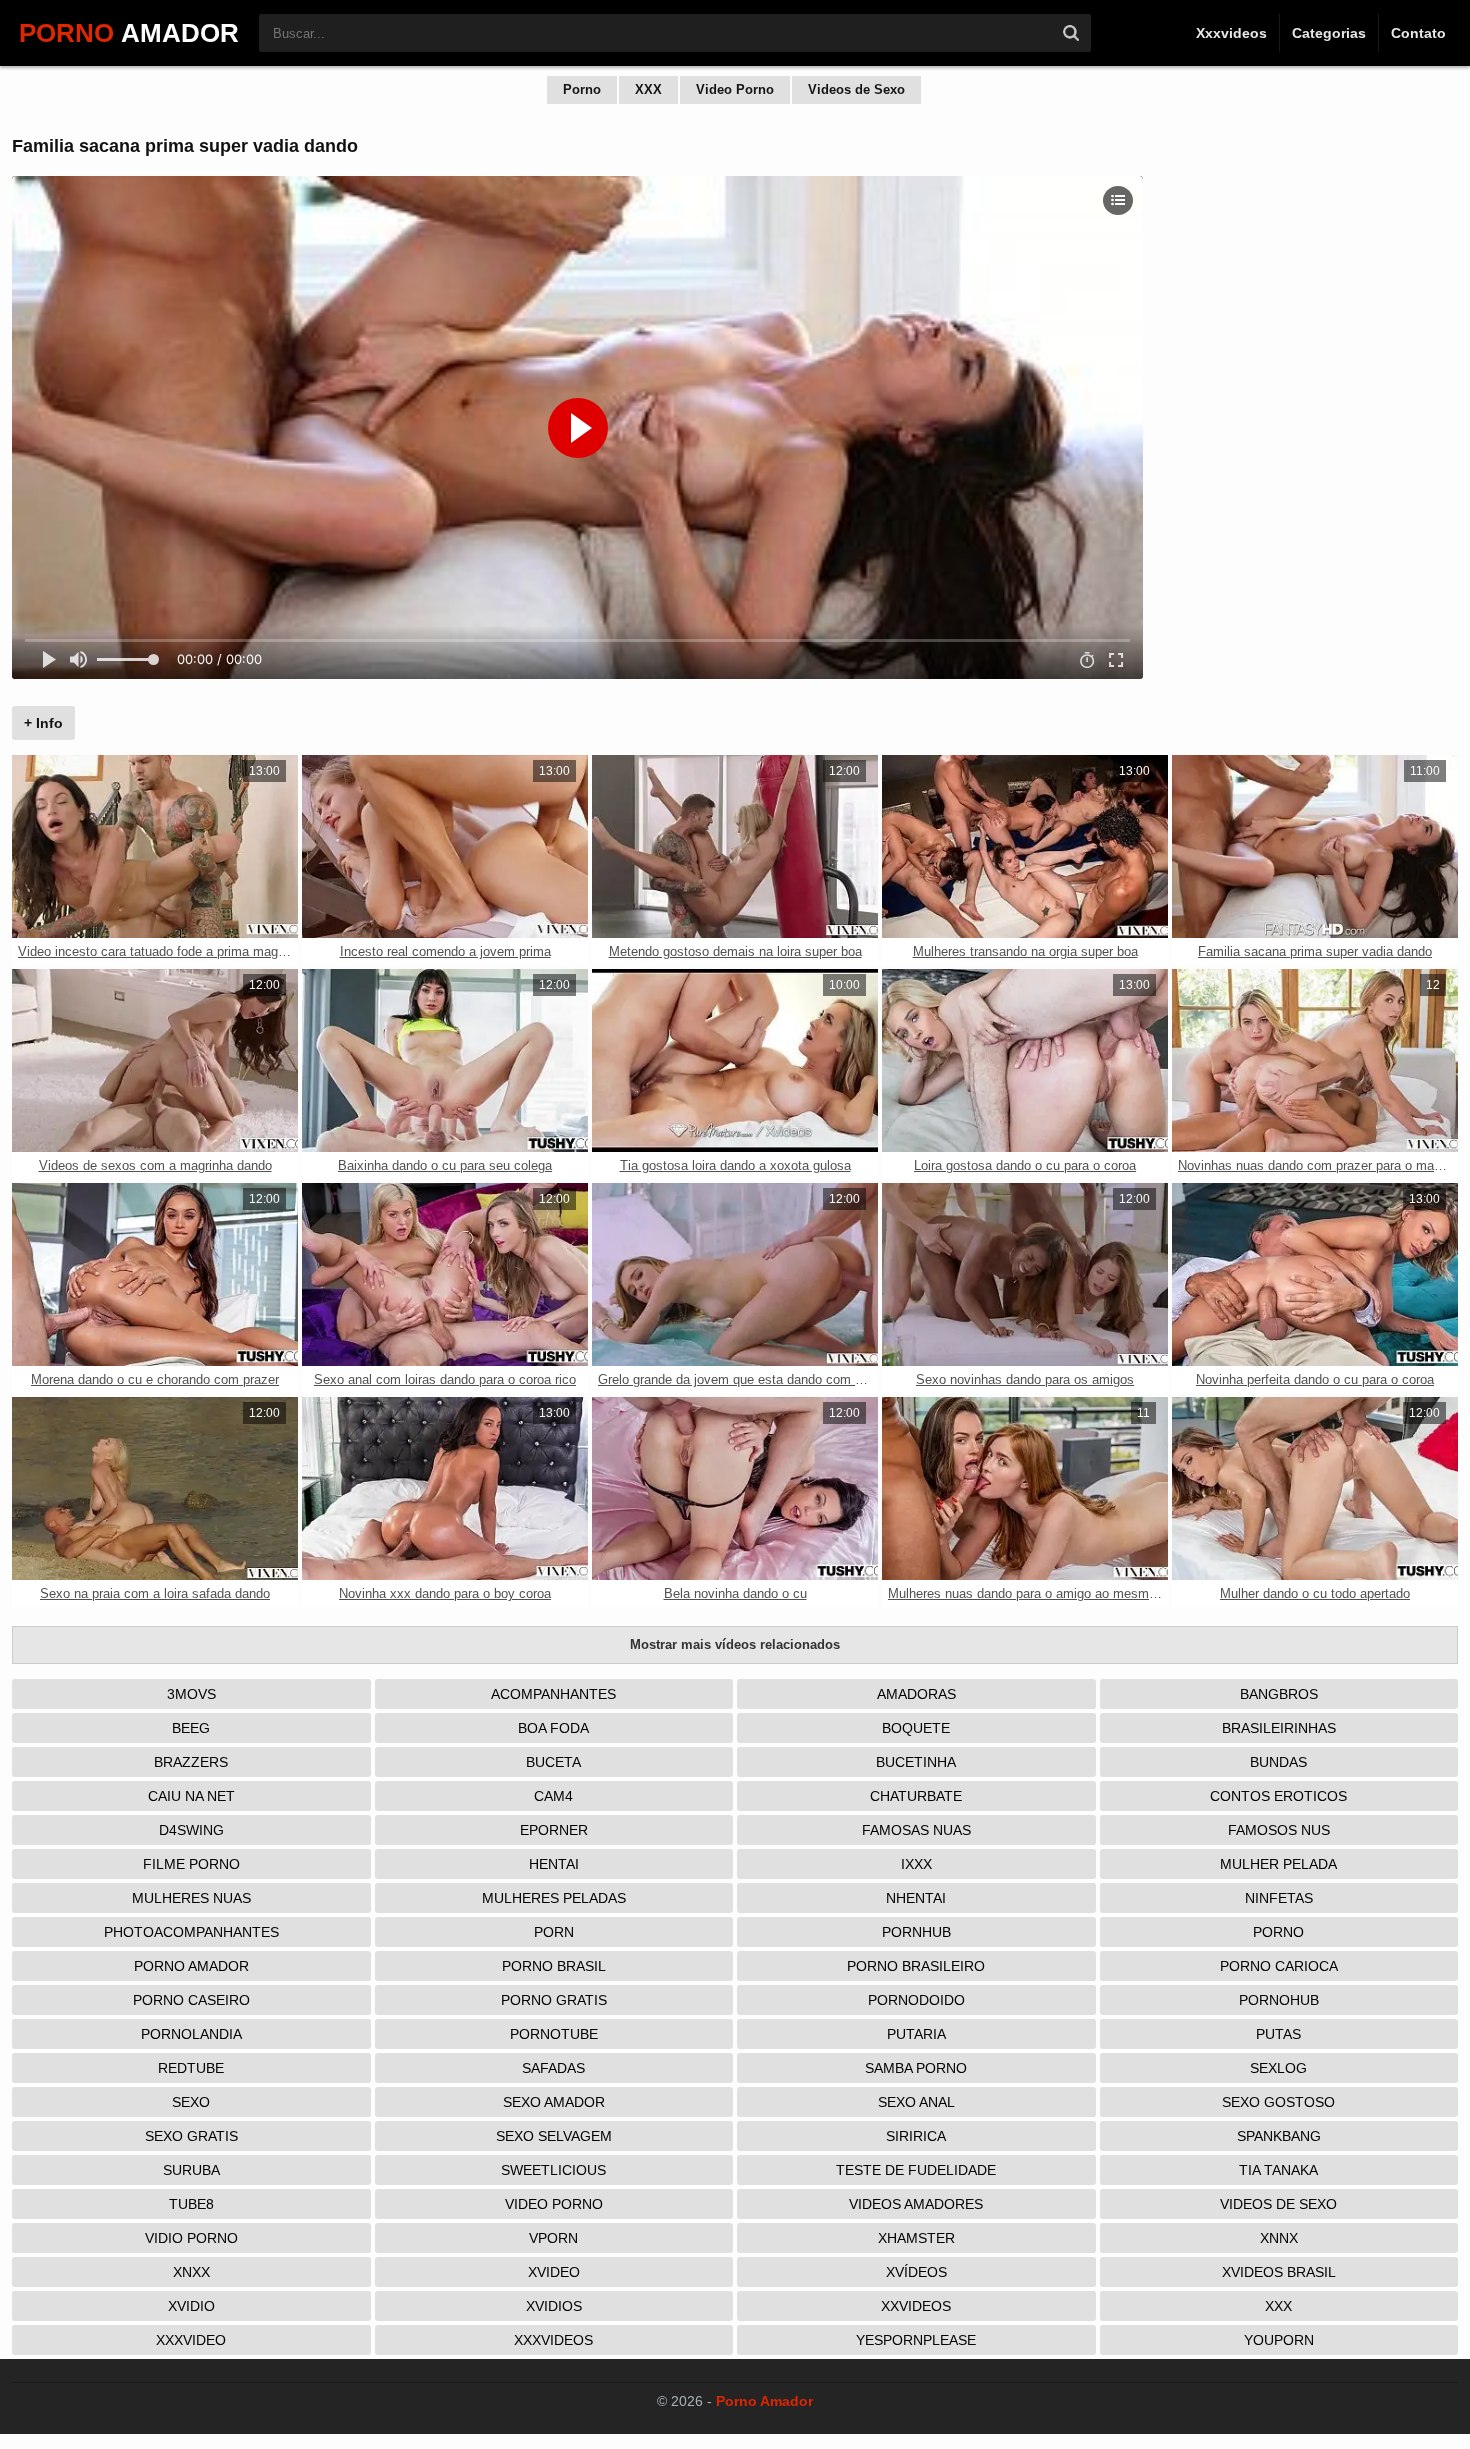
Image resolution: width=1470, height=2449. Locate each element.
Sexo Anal (916, 2102)
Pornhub (916, 1932)
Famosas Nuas (916, 1830)
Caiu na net (191, 1796)
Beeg (191, 1728)
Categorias (1329, 33)
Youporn (1279, 2340)
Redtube (191, 2068)
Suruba (191, 2170)
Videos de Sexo (856, 89)
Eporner (554, 1830)
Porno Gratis (554, 2000)
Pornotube (554, 2034)
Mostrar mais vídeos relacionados (735, 1644)
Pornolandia (191, 2034)
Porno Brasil (554, 1966)
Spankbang (1279, 2136)
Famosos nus (1279, 1830)
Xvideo (554, 2272)
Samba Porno (916, 2068)
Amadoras (916, 1694)
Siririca (916, 2136)
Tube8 (191, 2204)
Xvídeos (916, 2272)
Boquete (916, 1728)
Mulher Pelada (1278, 1864)
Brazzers (191, 1762)
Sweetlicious (553, 2170)
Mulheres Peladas (554, 1898)
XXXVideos (553, 2340)
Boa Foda (553, 1728)
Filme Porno (191, 1864)
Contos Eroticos (1278, 1796)
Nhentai (916, 1898)
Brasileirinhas (1279, 1728)
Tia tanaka (1278, 2170)
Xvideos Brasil (1279, 2272)
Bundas (1278, 1762)
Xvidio (191, 2306)
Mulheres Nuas (191, 1898)
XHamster (916, 2238)
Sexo (191, 2102)
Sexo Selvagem (554, 2136)
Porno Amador (191, 1966)
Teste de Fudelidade (916, 2170)
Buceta (553, 1762)
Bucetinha (916, 1762)
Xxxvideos (1231, 33)
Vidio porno (191, 2238)
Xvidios (554, 2306)
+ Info (43, 723)
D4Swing (191, 1830)
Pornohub (1279, 2000)
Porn (554, 1932)
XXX (648, 89)
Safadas (553, 2068)
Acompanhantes (553, 1694)
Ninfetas (1279, 1898)
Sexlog (1278, 2068)
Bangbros (1279, 1694)
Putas (1278, 2034)
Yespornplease (916, 2340)
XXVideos (916, 2306)
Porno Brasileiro (916, 1966)
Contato (1418, 33)
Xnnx (1279, 2238)
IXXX (916, 1864)
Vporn (553, 2238)
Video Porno (735, 89)
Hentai (554, 1864)
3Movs (191, 1694)
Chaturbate (916, 1796)
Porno (582, 89)
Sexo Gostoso (1278, 2102)
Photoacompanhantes (191, 1932)
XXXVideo (191, 2340)
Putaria (916, 2034)
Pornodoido (916, 2000)
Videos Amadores (916, 2204)
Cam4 (553, 1796)
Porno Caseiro (191, 2000)
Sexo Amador (554, 2102)
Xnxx (191, 2272)
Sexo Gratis (191, 2136)
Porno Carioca (1279, 1966)
